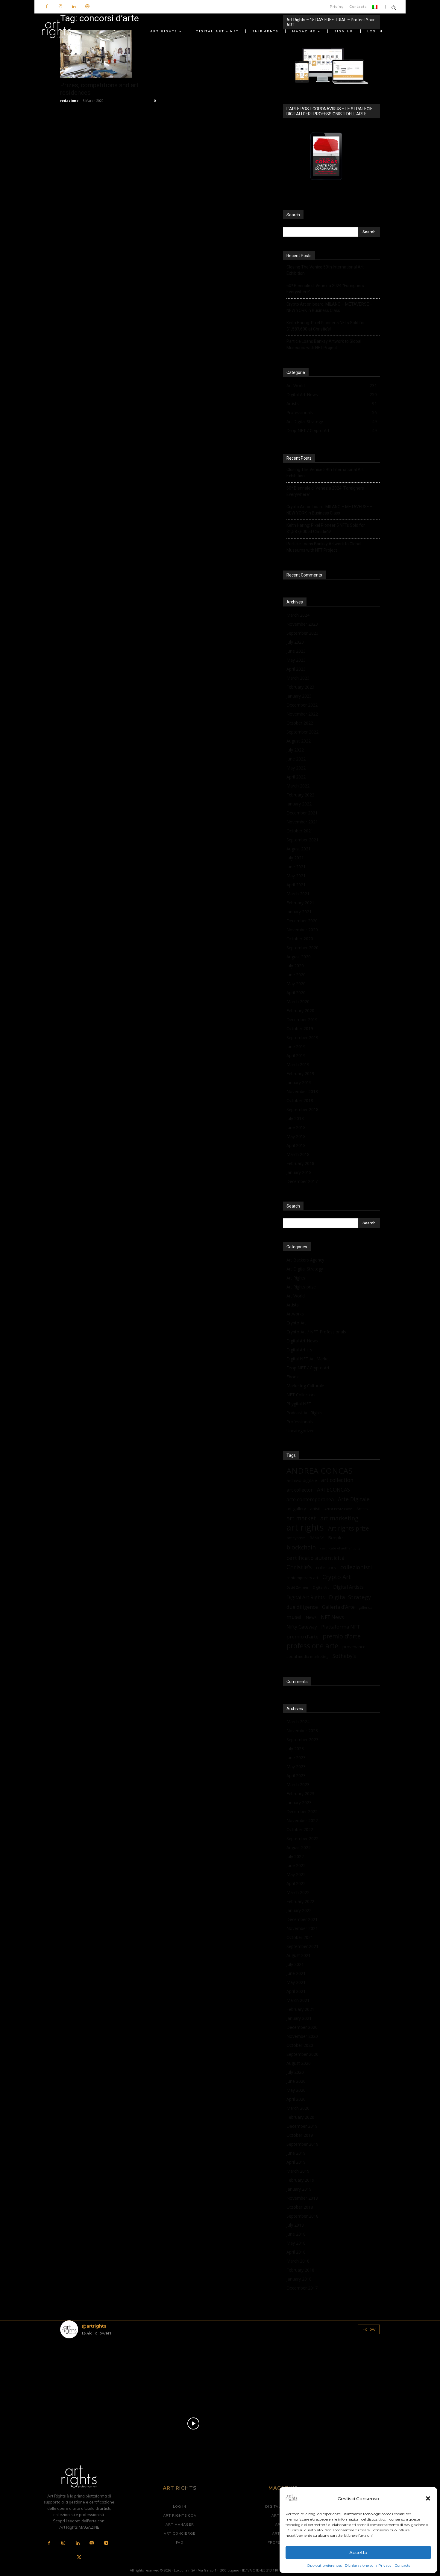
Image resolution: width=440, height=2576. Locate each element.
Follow (369, 2329)
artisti (315, 1509)
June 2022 (296, 759)
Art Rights (296, 1278)
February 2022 (300, 795)
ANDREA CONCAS (320, 1471)
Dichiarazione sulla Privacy (368, 2565)
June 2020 (296, 975)
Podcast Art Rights (304, 1413)
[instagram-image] (86, 2369)
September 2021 (302, 840)
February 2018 (300, 1163)
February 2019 (300, 1073)
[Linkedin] (74, 7)
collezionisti (356, 1567)
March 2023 (298, 678)
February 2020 (300, 1011)
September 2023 (302, 633)
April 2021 (296, 885)
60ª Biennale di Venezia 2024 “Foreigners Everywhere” (325, 289)
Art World (296, 1296)
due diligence (302, 1607)
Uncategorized (301, 1431)
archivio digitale (302, 1480)
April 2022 (296, 777)
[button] (428, 2498)
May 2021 (296, 876)
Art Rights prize (301, 1287)
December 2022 (302, 705)
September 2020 (302, 948)
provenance (354, 1647)
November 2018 (302, 1091)
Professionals (300, 1422)
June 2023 (296, 651)
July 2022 (295, 750)
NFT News (332, 1617)
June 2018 (296, 1127)
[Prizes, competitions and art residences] (109, 54)
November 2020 (302, 930)
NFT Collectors (301, 1395)
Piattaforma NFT (341, 1627)
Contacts (402, 2565)
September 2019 (302, 1038)
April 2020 (296, 993)
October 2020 (300, 939)
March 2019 (298, 1064)
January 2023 (299, 696)
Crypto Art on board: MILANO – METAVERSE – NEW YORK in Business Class (330, 307)
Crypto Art (296, 1323)
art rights (305, 1527)
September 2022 (302, 732)
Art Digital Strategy (305, 1269)
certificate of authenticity (340, 1548)
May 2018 (296, 1136)
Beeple (335, 1537)
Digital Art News (302, 1341)
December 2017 (302, 1181)
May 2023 (296, 660)
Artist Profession (338, 1509)
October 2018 (300, 1100)
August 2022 (299, 741)
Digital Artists (299, 1350)
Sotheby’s (344, 1656)
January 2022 (299, 804)
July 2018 (295, 1118)
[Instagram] (60, 7)
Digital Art (321, 1587)
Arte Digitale (354, 1499)
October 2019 (300, 1029)
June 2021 (296, 867)
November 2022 (302, 714)
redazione (69, 101)
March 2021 (298, 894)
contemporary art (302, 1578)
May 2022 (296, 768)
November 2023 (302, 624)
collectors (326, 1567)
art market (301, 1518)
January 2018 (299, 1172)
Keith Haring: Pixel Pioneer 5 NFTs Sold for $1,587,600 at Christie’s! (326, 326)
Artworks (295, 1314)
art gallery (296, 1509)
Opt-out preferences (324, 2565)
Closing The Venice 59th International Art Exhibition (325, 270)
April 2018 (296, 1145)
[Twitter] (79, 2558)
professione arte (312, 1646)
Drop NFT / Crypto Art (308, 1368)
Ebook (293, 1377)
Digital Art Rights (306, 1598)
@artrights (94, 2326)
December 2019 (302, 1020)
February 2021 (300, 903)
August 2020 (299, 957)
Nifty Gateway (302, 1627)
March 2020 (298, 1002)
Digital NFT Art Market (308, 1359)
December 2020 (302, 921)
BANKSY (317, 1538)
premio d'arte (342, 1636)
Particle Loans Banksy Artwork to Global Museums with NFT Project (324, 344)
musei (294, 1617)
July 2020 (295, 966)
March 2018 (298, 1154)
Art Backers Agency (305, 1260)
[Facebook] (47, 7)
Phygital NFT (299, 1404)
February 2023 (300, 687)
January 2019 (299, 1082)
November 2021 (302, 822)
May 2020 (296, 984)
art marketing (339, 1518)
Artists (293, 1305)
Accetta (358, 2552)
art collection (337, 1480)
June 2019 (296, 1046)
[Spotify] (87, 7)
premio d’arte (302, 1636)
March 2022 (298, 786)
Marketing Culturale (305, 1386)
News (311, 1617)
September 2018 (302, 1109)
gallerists (365, 1608)
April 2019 (296, 1055)
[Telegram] (106, 2543)
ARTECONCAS (333, 1490)
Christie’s (299, 1567)
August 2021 (299, 849)
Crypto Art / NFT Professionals (316, 1332)
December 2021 (302, 813)
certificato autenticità (316, 1558)
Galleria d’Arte (338, 1607)
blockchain (301, 1547)
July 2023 (295, 642)
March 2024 (298, 615)
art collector (300, 1490)
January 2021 (299, 912)
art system (296, 1538)
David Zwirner (298, 1587)
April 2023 (296, 669)
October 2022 (300, 723)
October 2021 (300, 831)
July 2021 (295, 858)
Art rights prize (349, 1528)
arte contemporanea (310, 1499)
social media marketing (307, 1656)
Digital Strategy (350, 1597)
